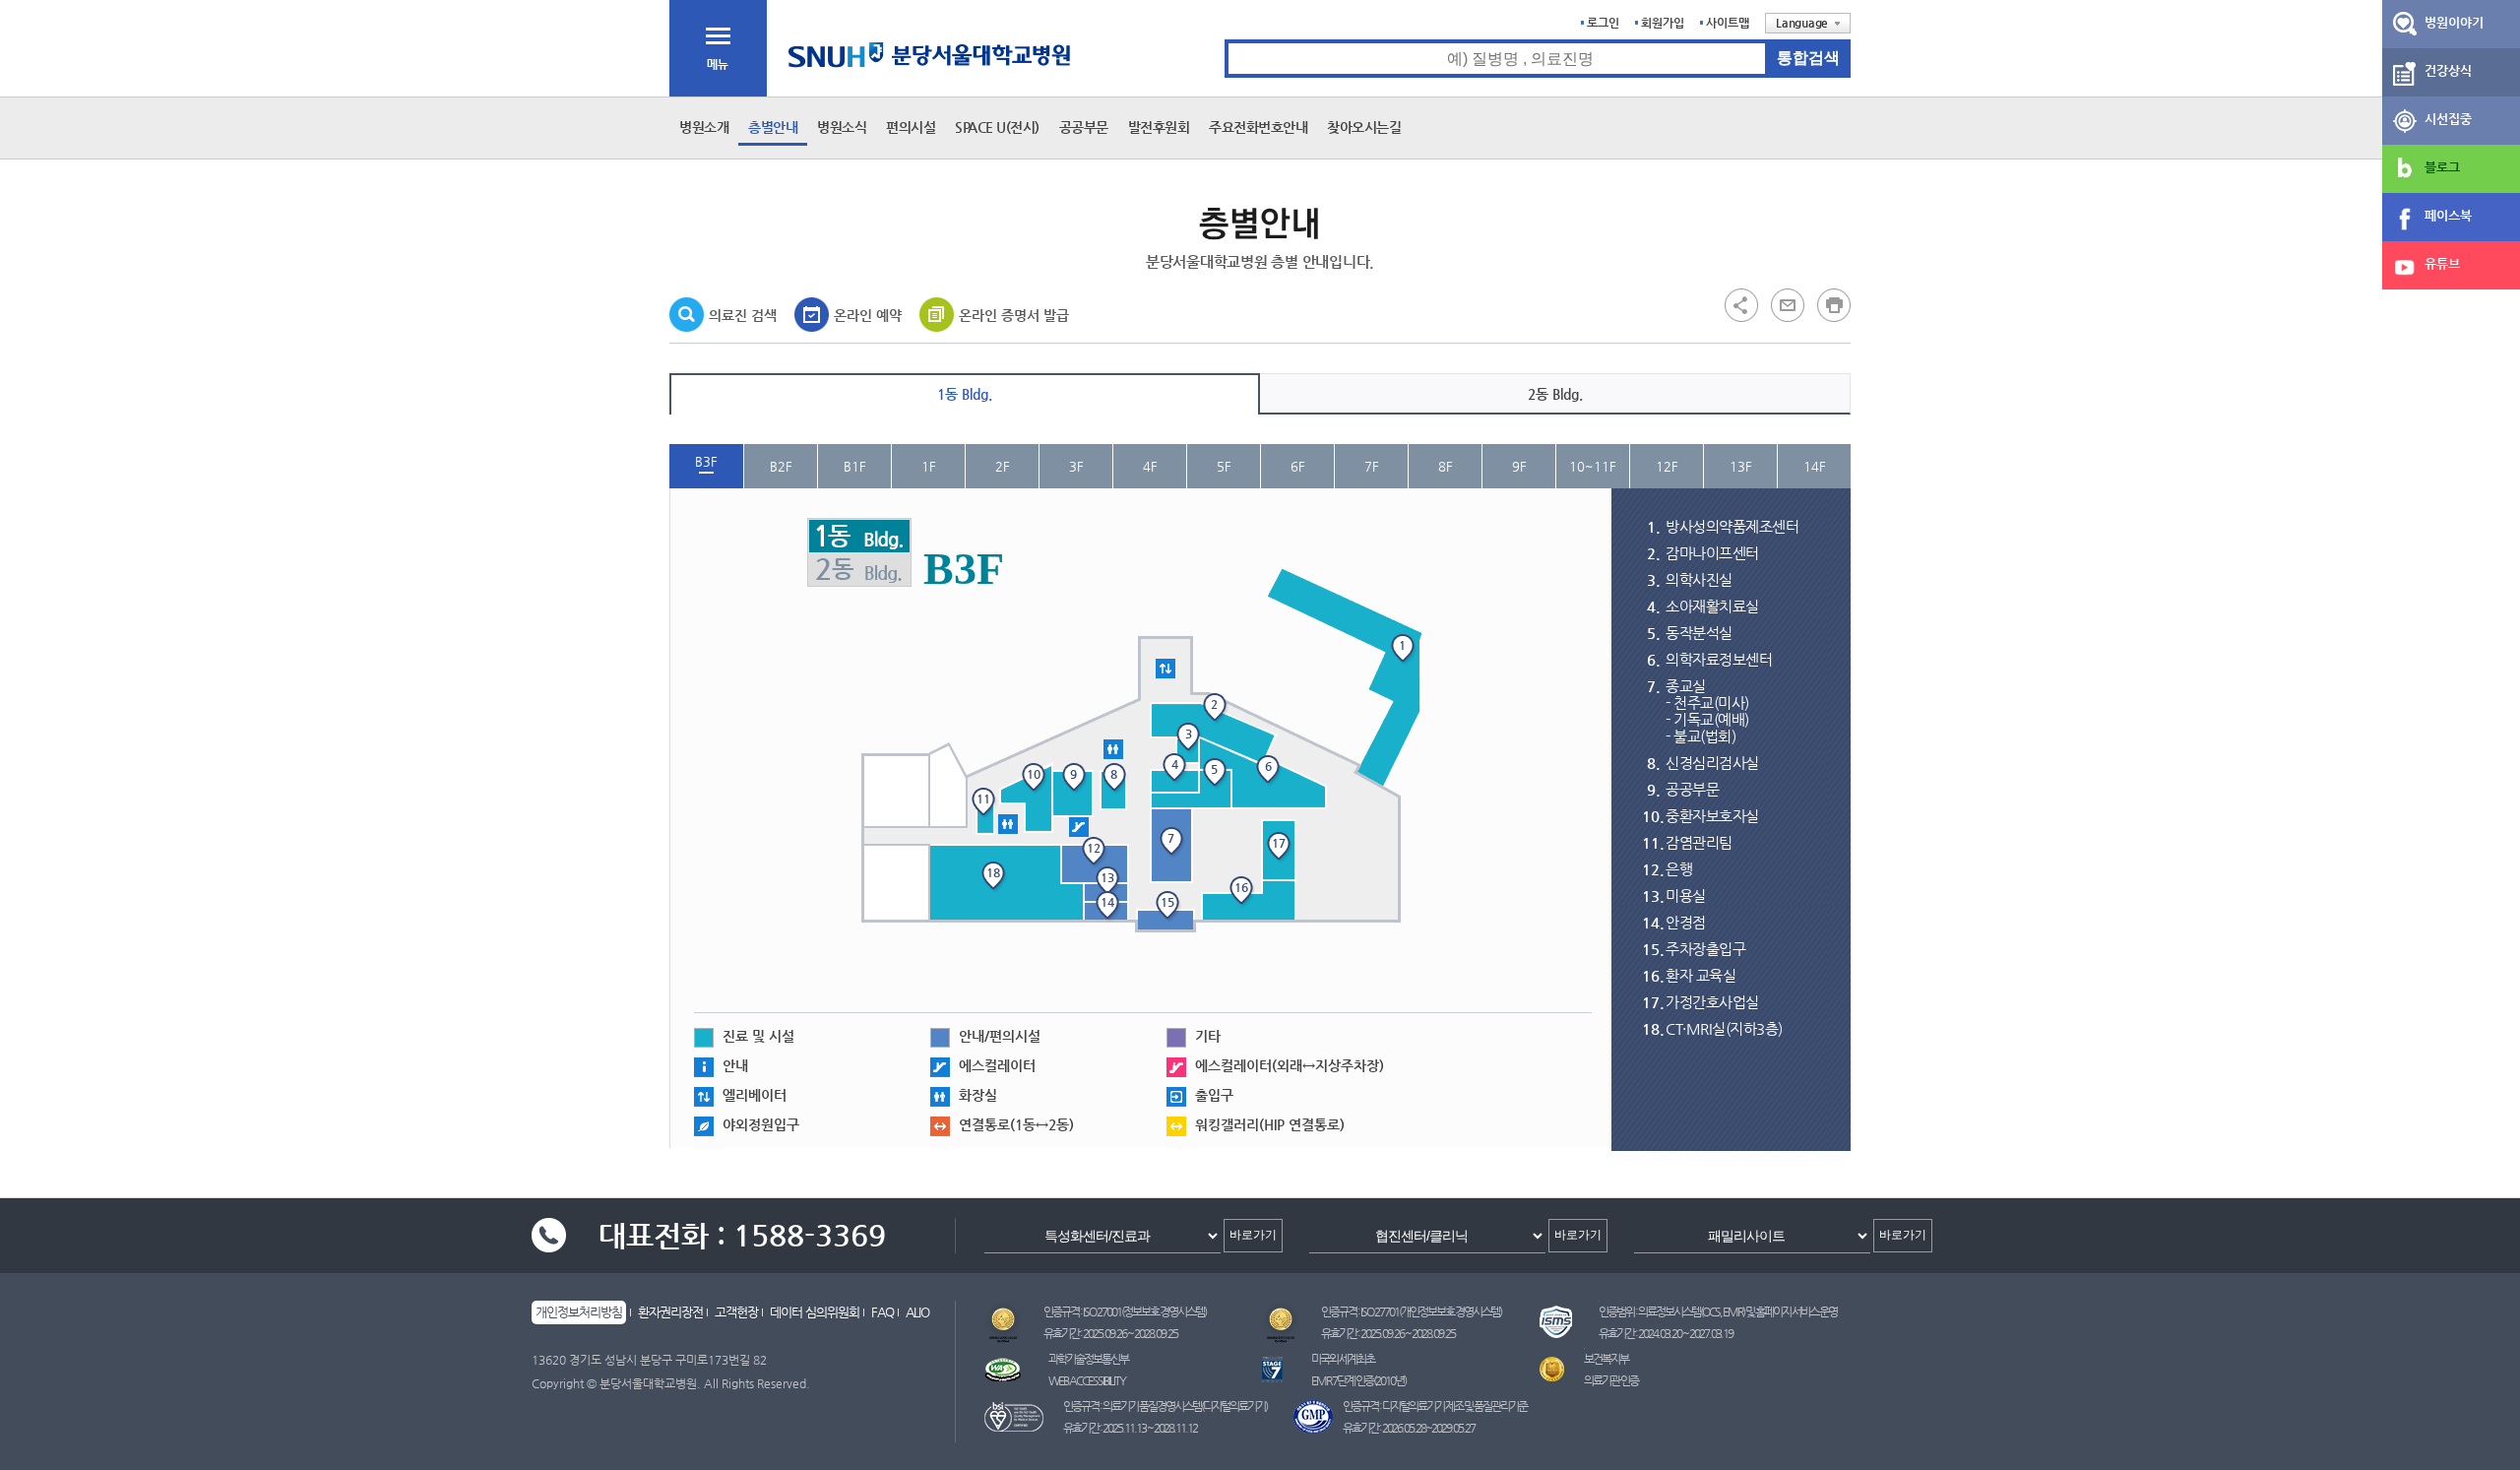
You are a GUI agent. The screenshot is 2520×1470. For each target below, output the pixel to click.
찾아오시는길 (1364, 127)
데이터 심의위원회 (815, 1312)
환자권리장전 (670, 1312)
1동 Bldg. (965, 394)
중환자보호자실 (1712, 816)
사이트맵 (1728, 23)
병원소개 (704, 127)
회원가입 (1663, 23)
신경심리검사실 (1712, 763)
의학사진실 (1699, 579)
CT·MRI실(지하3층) (1724, 1028)
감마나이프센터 (1712, 553)
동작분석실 (1699, 633)
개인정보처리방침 (579, 1312)
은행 (1679, 869)
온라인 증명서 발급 (1014, 315)
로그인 (1603, 23)
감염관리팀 (1699, 842)
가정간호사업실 (1712, 1002)
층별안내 (773, 127)
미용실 (1686, 895)
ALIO (917, 1312)
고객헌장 (736, 1312)
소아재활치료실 (1712, 606)
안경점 (1686, 922)
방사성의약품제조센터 (1732, 526)
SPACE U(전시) (997, 127)
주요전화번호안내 (1258, 127)
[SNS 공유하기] (1741, 304)
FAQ (882, 1312)
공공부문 (1084, 127)
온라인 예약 (868, 315)
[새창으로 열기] (1788, 304)
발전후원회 (1159, 127)
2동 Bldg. (1555, 394)
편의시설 (911, 127)
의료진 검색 (743, 315)
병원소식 (842, 127)
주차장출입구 (1705, 949)
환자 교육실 (1701, 975)
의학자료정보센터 (1719, 659)
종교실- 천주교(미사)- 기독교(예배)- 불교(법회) (1707, 711)
